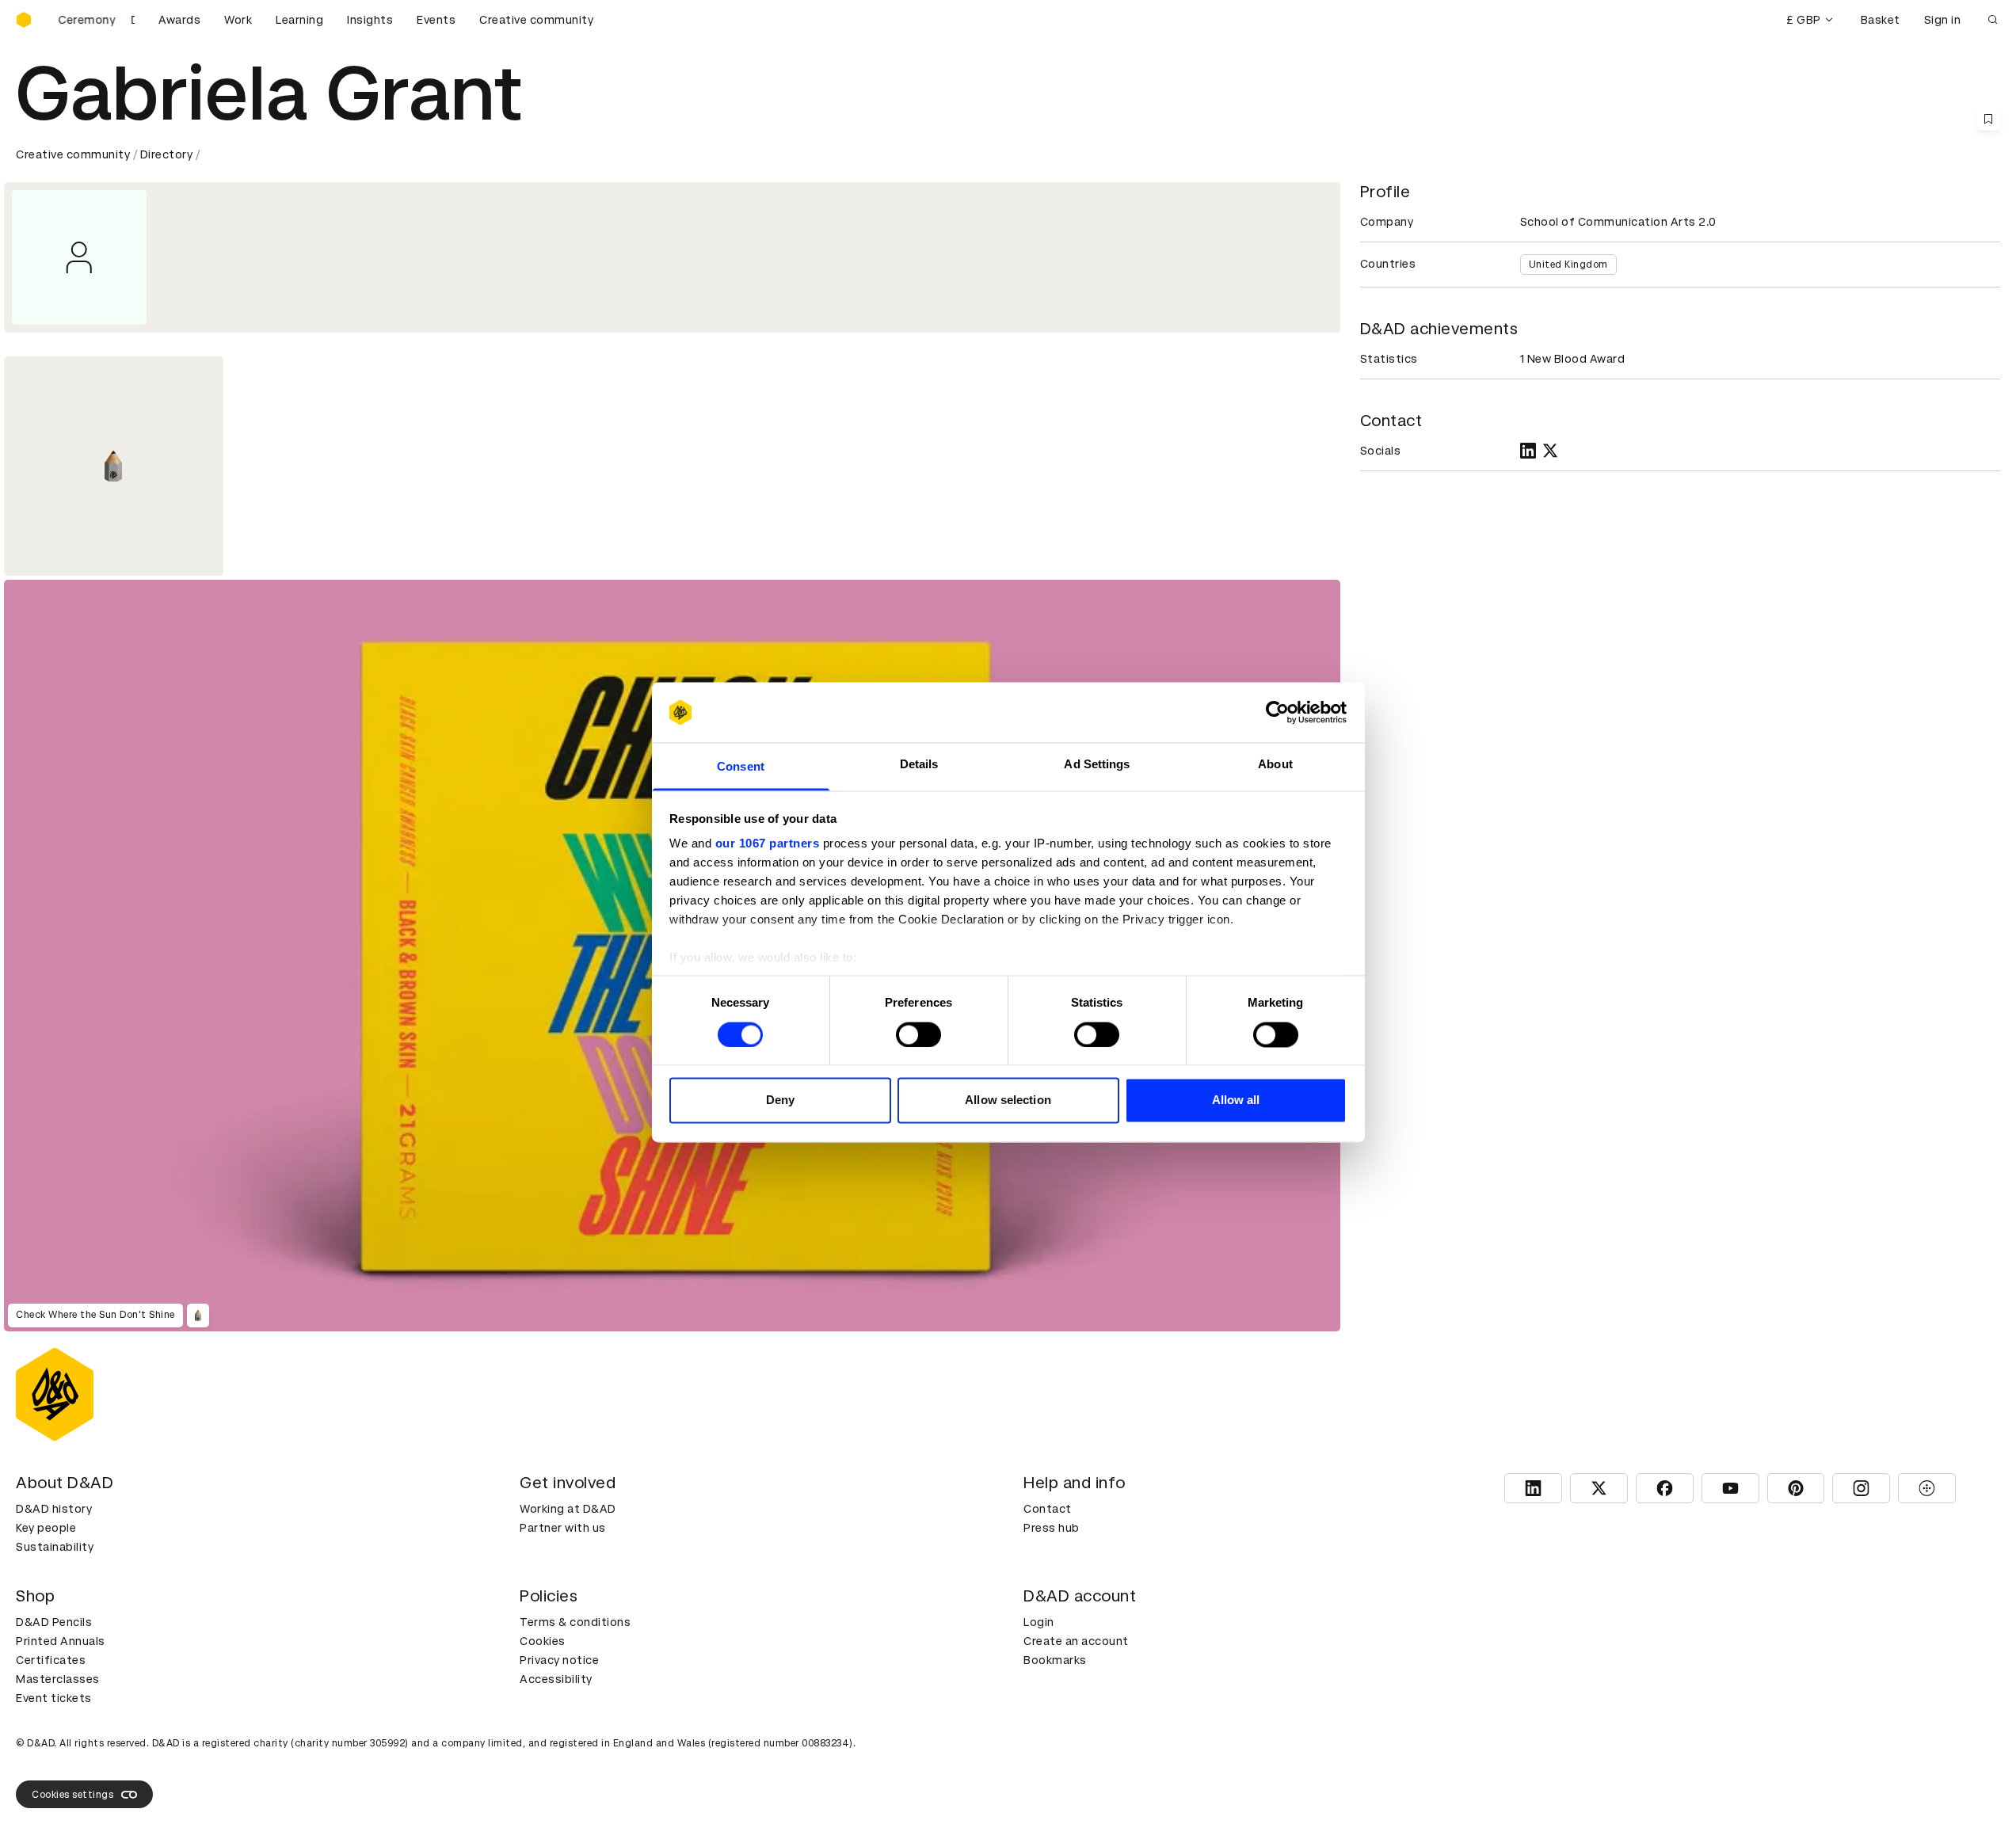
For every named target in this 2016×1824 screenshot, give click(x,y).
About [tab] (1275, 765)
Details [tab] (919, 765)
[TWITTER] (1550, 451)
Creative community (536, 20)
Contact (1048, 1509)
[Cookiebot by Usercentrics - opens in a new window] (1277, 712)
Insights (370, 20)
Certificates (51, 1660)
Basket (1881, 20)
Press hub (1052, 1528)
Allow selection (1008, 1100)
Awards (179, 20)
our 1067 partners (768, 844)
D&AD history (54, 1509)
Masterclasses (58, 1679)
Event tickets (54, 1698)
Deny (780, 1100)
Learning (299, 20)
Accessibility (556, 1679)
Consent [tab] (741, 767)
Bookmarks (1055, 1660)
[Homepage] (24, 20)
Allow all (1236, 1100)
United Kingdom (1568, 265)
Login (1039, 1622)
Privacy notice (559, 1660)
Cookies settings (72, 1795)
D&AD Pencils (54, 1622)
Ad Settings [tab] (1097, 765)
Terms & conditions (575, 1622)
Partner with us (563, 1528)
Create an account (1076, 1641)
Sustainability (55, 1547)
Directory (167, 154)
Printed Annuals (61, 1641)
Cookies (543, 1641)
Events (436, 20)
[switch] (918, 1034)
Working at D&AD (568, 1509)
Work (238, 20)
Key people (46, 1528)
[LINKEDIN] (1528, 451)
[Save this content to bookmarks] (1988, 119)
